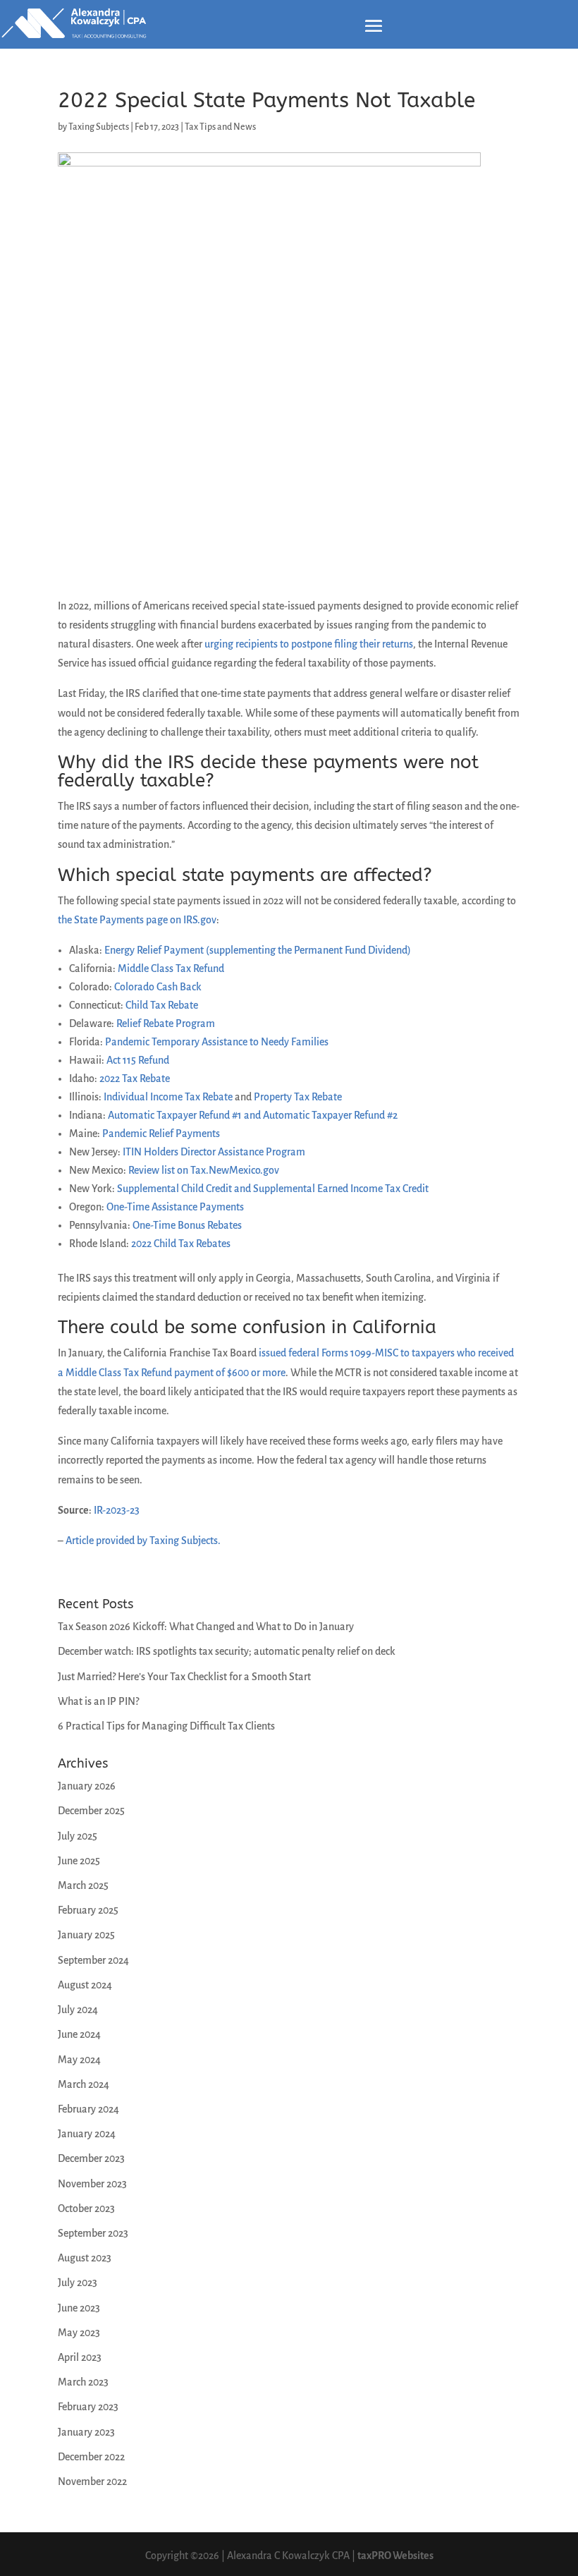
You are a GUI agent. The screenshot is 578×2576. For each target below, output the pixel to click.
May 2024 (79, 2060)
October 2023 (86, 2209)
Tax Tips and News (220, 127)
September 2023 (93, 2233)
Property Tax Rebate (298, 1097)
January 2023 (86, 2432)
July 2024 (78, 2010)
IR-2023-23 (117, 1510)
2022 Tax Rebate (135, 1079)
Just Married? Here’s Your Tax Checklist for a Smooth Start (184, 1677)
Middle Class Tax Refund (171, 968)
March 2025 (83, 1885)
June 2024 (79, 2034)
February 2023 (88, 2407)
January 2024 (87, 2134)
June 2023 (79, 2308)
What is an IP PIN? (98, 1701)
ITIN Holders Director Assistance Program (214, 1152)
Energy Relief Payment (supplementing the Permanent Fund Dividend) (258, 950)
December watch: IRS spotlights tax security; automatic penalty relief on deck (227, 1651)
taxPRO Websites (395, 2556)
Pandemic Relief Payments (161, 1134)
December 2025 (91, 1811)
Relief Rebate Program (166, 1023)
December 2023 (91, 2158)
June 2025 (79, 1861)
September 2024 (93, 1960)
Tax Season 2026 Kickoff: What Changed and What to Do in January (206, 1627)
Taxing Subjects (99, 127)
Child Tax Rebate (162, 1005)
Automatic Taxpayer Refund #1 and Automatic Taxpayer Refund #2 (253, 1115)
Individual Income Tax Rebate (168, 1097)
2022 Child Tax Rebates (181, 1244)
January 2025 (86, 1935)
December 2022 (91, 2457)
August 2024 (85, 1985)
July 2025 (78, 1836)
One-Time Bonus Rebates (187, 1225)
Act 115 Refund (138, 1060)
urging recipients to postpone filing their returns (309, 644)
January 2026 (87, 1786)
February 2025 (88, 1910)
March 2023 (83, 2382)
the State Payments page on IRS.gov (137, 920)
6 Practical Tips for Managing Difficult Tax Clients (166, 1726)
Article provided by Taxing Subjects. (143, 1541)
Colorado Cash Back (158, 987)
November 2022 (92, 2481)
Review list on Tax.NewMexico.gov (204, 1170)
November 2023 (92, 2184)
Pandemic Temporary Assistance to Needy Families (217, 1042)
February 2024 (88, 2109)
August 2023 (85, 2258)
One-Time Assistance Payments (175, 1207)
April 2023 (80, 2357)
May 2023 (79, 2333)
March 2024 (84, 2084)
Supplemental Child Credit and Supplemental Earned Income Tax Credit (273, 1189)
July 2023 (78, 2283)
